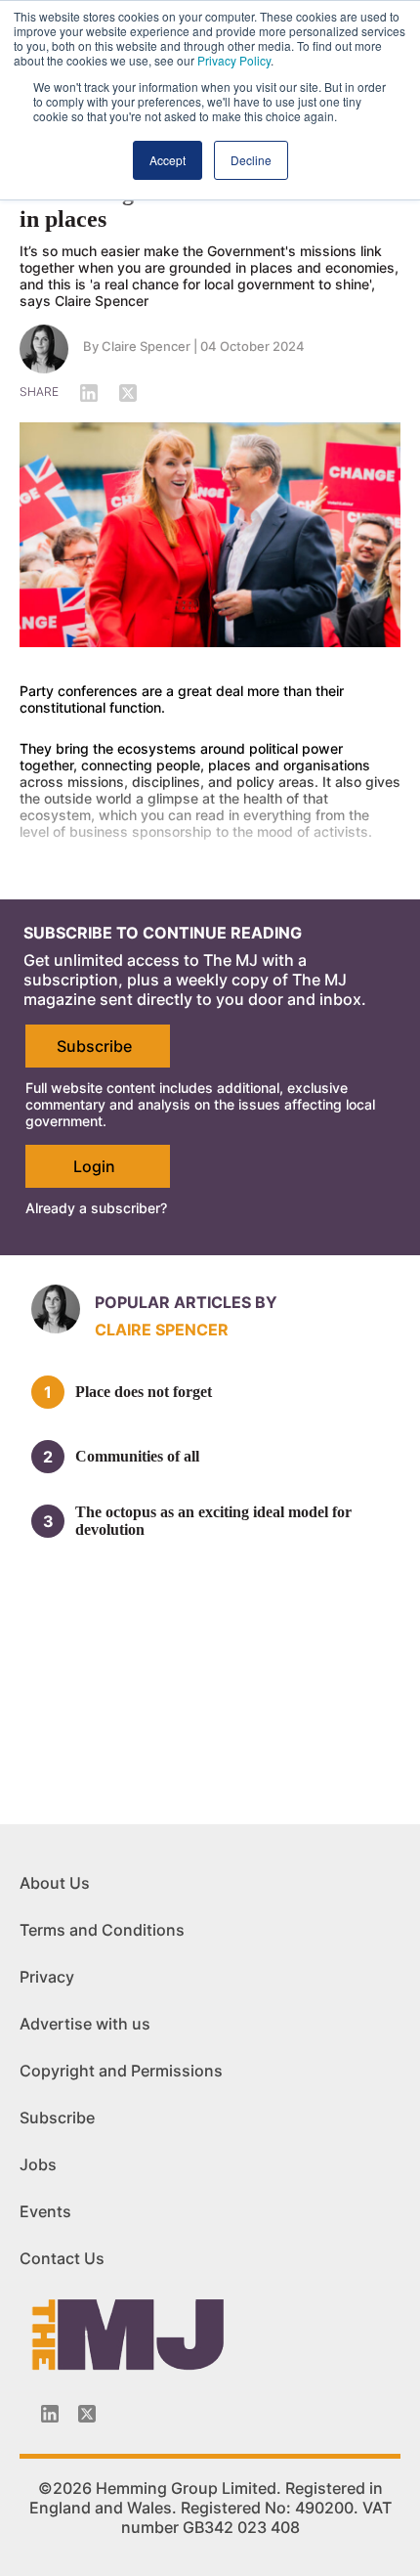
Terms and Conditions (102, 1930)
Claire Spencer (146, 346)
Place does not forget (144, 1392)
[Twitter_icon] (87, 2414)
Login (94, 1166)
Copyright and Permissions (121, 2071)
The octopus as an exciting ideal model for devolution (213, 1521)
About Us (55, 1883)
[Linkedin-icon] (50, 2414)
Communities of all (137, 1456)
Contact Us (62, 2258)
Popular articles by (186, 1302)
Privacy (47, 1977)
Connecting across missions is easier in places (199, 206)
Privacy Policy (234, 60)
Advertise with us (85, 2024)
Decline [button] (251, 160)
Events (45, 2211)
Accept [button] (168, 160)
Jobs (38, 2164)
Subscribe (94, 1046)
